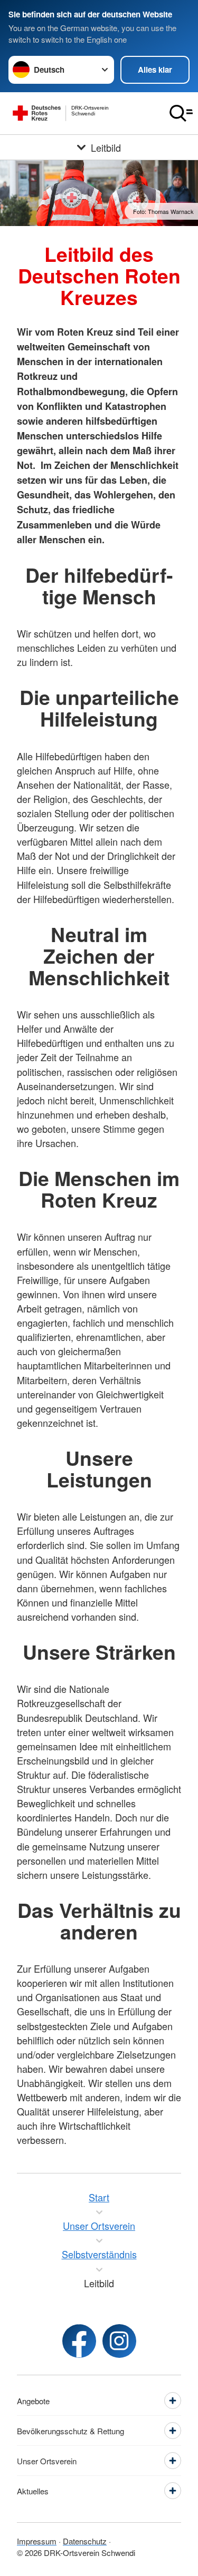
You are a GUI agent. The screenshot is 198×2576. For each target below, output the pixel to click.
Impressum (37, 2541)
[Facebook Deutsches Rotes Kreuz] (79, 2341)
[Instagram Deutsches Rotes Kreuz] (119, 2341)
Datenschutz (85, 2541)
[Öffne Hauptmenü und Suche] (181, 113)
